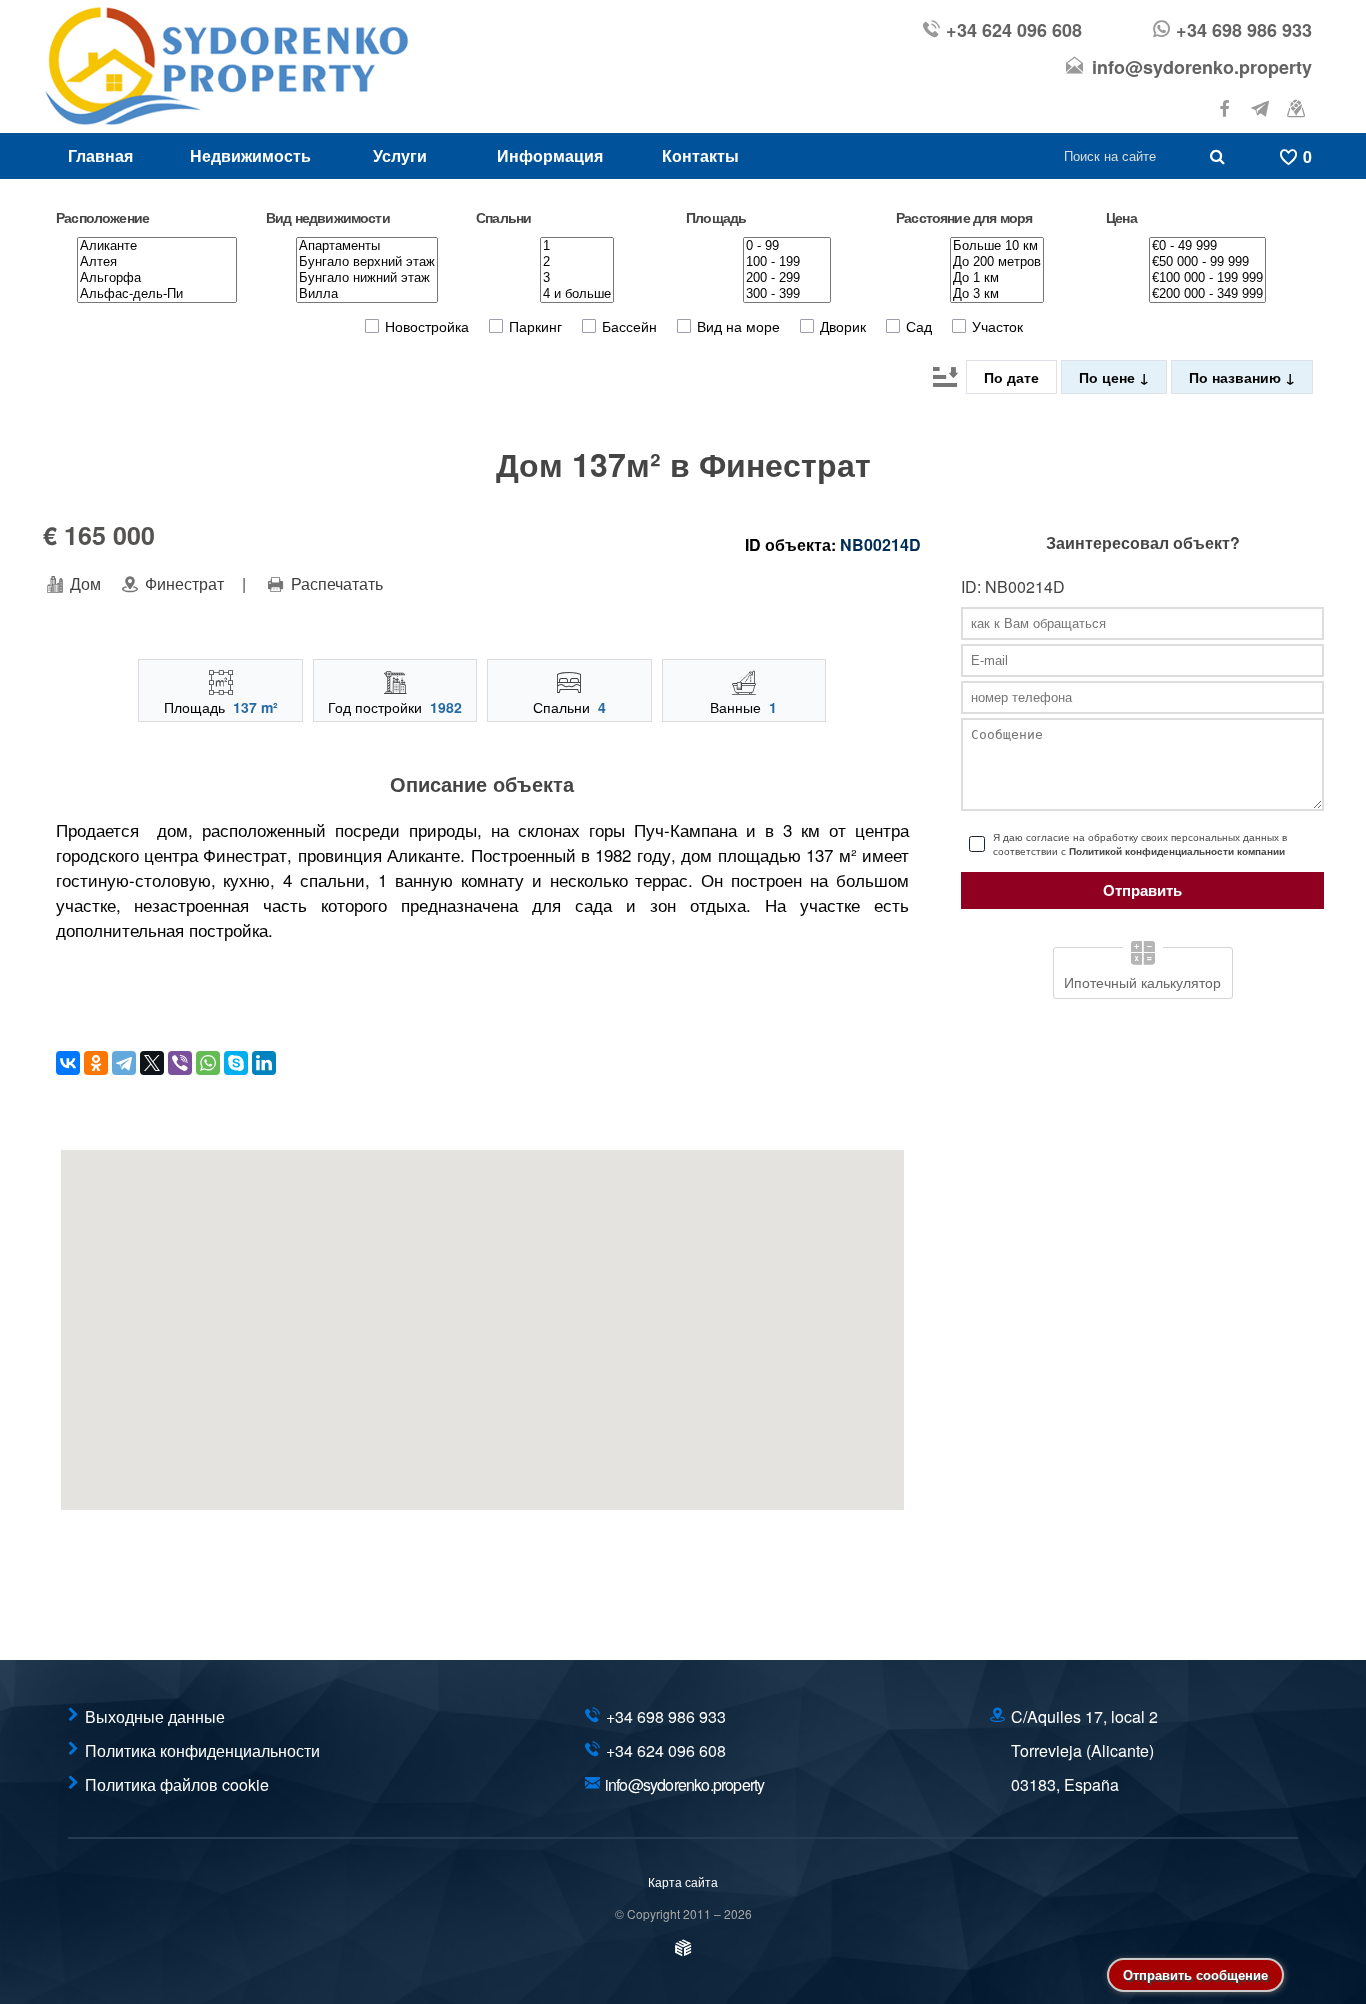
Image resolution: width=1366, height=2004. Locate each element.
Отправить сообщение (1195, 1974)
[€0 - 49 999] (1207, 246)
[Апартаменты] (367, 246)
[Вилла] (367, 294)
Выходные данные (155, 1716)
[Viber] (180, 1063)
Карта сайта (683, 1881)
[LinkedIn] (264, 1063)
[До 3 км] (997, 294)
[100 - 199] (787, 262)
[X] (152, 1063)
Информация (550, 155)
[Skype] (236, 1063)
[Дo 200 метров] (997, 262)
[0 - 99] (787, 246)
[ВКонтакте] (68, 1063)
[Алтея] (157, 262)
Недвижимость (250, 155)
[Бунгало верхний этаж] (367, 262)
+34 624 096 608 (1014, 30)
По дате (1011, 377)
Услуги (400, 155)
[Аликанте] (157, 246)
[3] (577, 278)
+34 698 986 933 (1244, 30)
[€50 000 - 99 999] (1207, 262)
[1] (577, 246)
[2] (577, 262)
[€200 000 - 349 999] (1207, 294)
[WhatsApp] (208, 1063)
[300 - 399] (787, 294)
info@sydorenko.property (1202, 67)
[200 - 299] (787, 278)
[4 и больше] (577, 294)
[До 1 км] (997, 278)
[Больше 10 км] (997, 246)
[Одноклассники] (96, 1063)
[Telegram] (124, 1063)
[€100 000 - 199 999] (1207, 278)
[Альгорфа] (157, 278)
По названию (1237, 377)
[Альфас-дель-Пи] (157, 294)
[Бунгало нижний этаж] (367, 278)
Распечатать (334, 584)
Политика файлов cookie (177, 1784)
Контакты (700, 155)
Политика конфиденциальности (202, 1750)
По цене (1109, 377)
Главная (100, 155)
